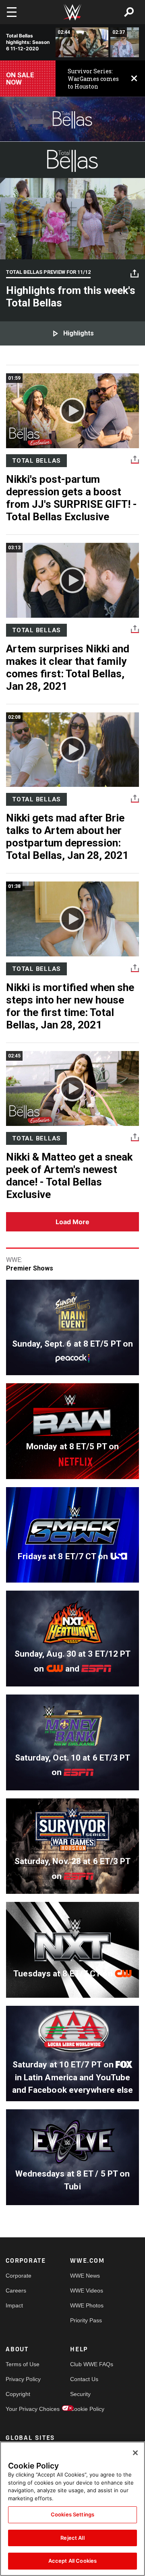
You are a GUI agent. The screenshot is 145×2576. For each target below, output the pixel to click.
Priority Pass (86, 2320)
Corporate (19, 2276)
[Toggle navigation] (12, 12)
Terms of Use (22, 2364)
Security (80, 2394)
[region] (72, 2509)
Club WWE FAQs (86, 2364)
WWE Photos (86, 2305)
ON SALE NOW (20, 79)
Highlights (79, 333)
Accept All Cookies (72, 2561)
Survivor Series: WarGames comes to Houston (93, 79)
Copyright (18, 2394)
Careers (16, 2290)
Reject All (72, 2538)
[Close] (135, 2453)
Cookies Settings (72, 2514)
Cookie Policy (86, 2409)
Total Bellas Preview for (48, 272)
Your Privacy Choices (22, 2409)
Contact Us (84, 2379)
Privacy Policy (22, 2379)
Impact (14, 2305)
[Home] (72, 12)
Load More (72, 1222)
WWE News (85, 2276)
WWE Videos (86, 2290)
